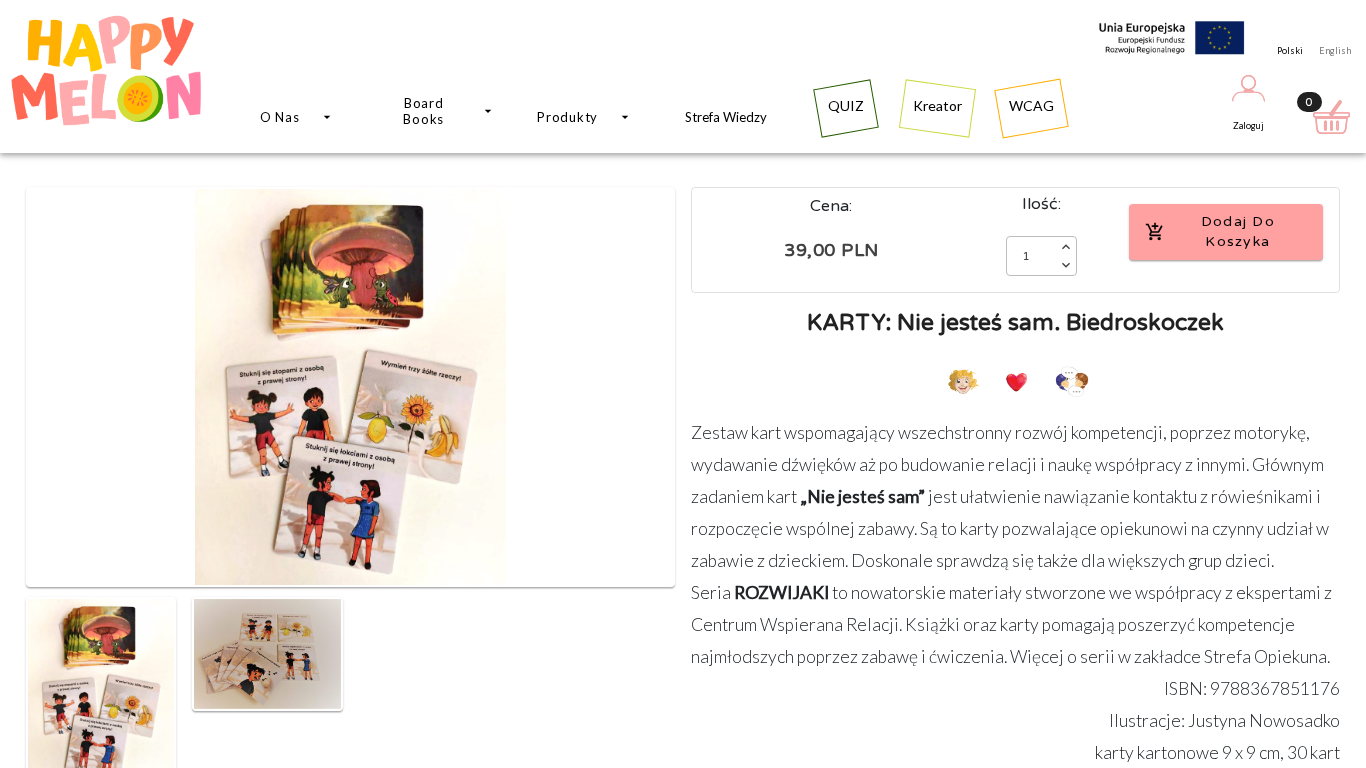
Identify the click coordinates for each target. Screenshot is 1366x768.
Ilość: (1041, 204)
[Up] (1066, 247)
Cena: (831, 206)
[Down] (1066, 265)
